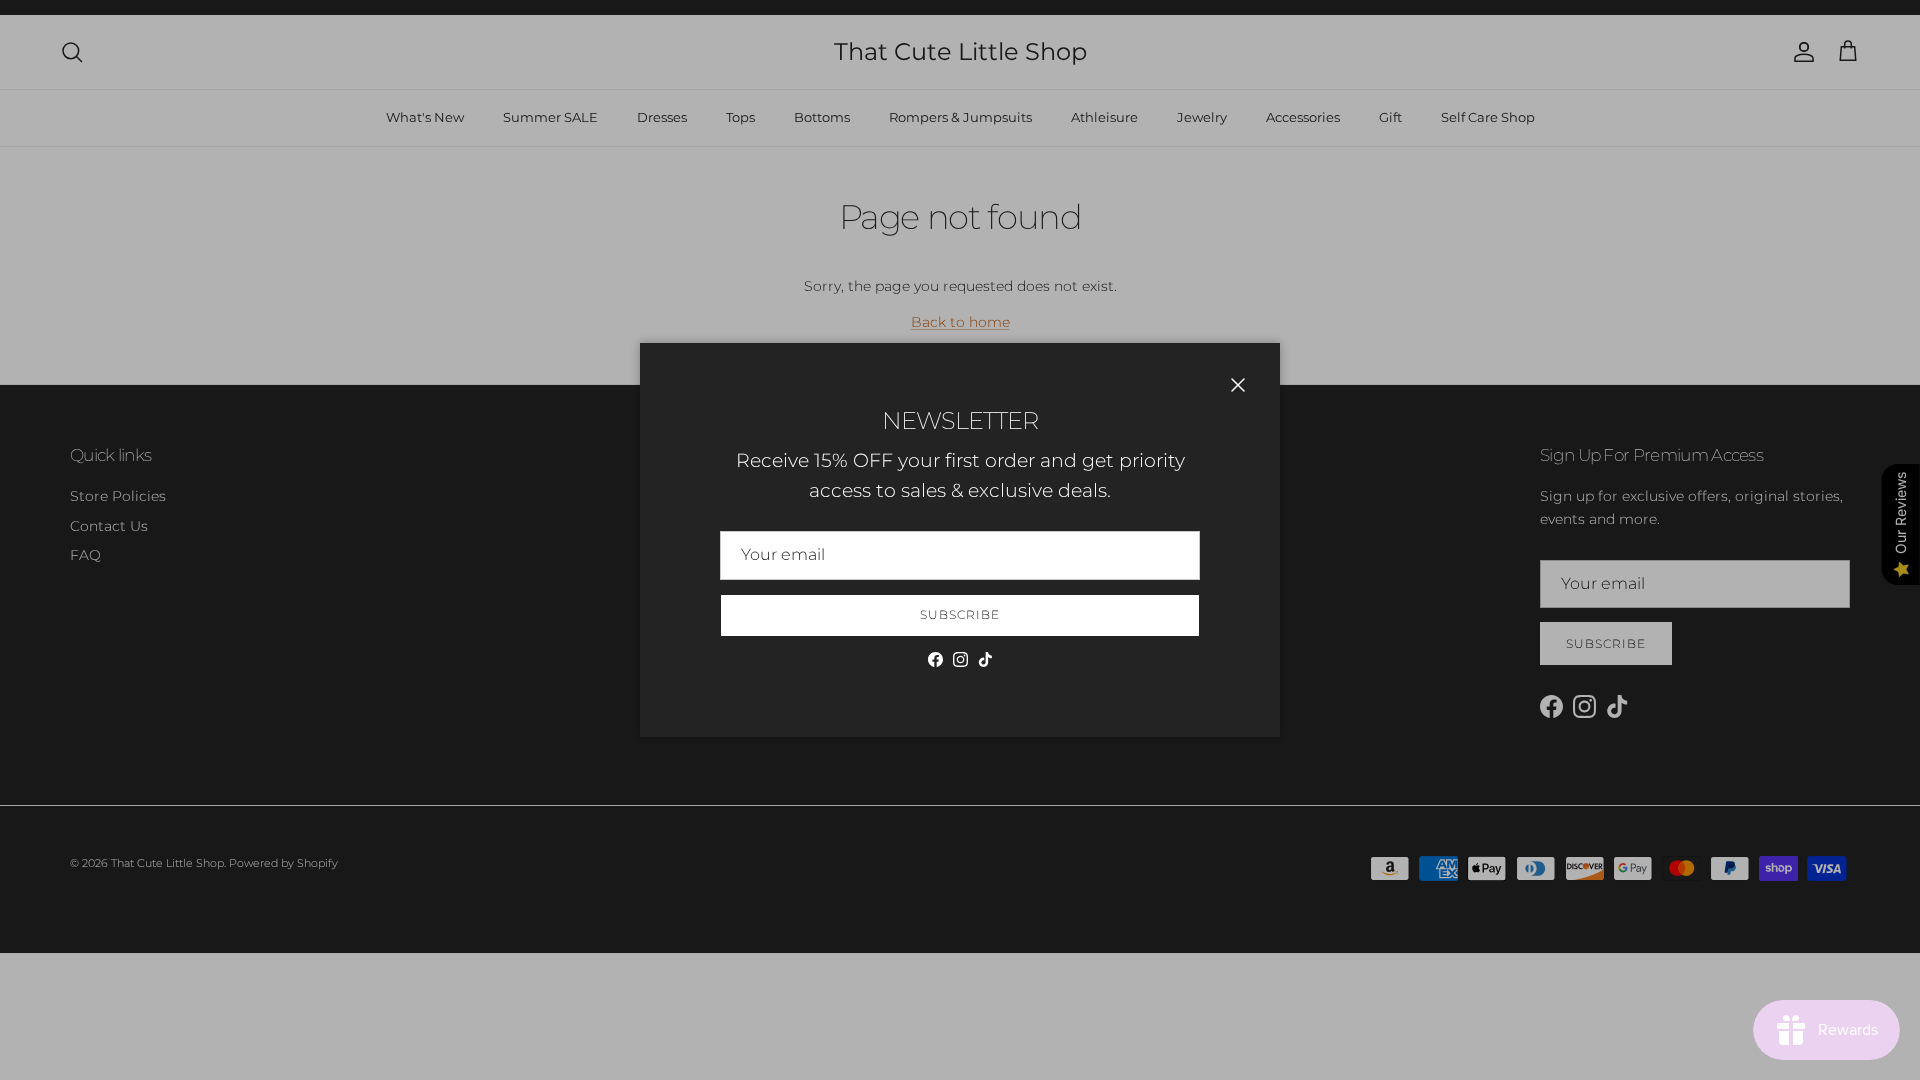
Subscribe (960, 614)
